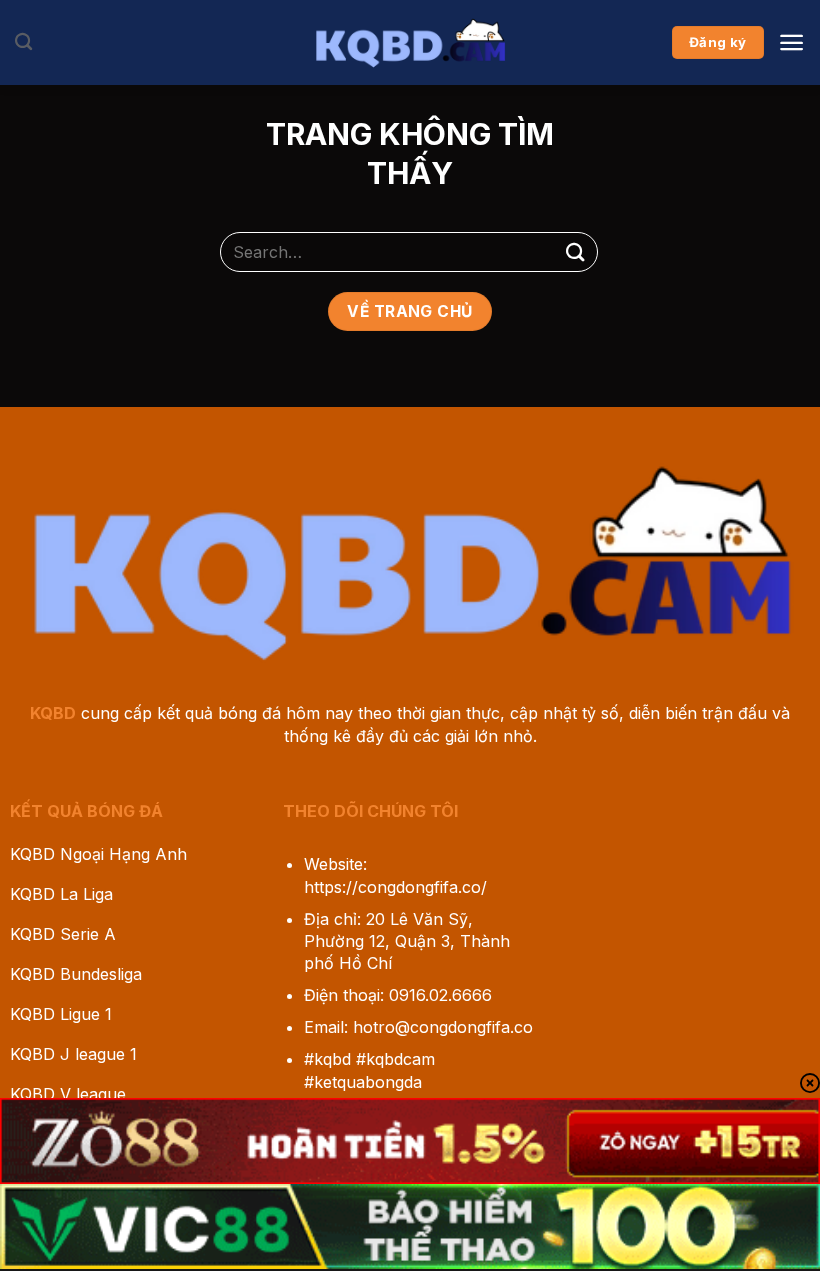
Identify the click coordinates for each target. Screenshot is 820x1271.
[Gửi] (576, 251)
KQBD (53, 713)
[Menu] (791, 42)
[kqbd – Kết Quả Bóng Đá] (410, 42)
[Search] (23, 42)
